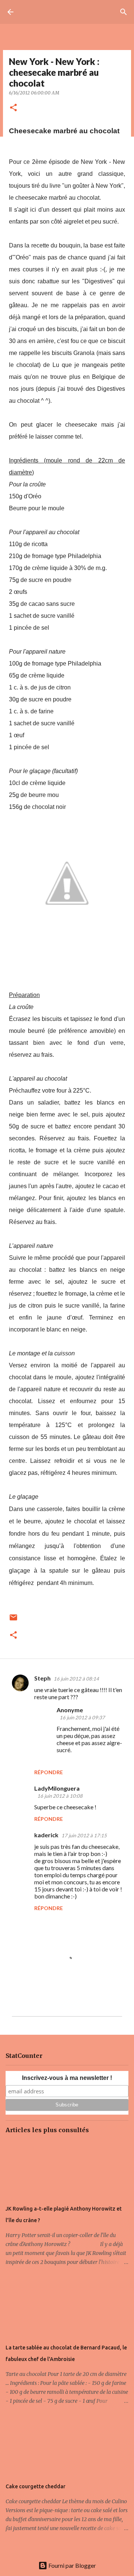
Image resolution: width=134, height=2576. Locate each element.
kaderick (46, 1835)
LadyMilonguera (57, 1788)
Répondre (49, 1772)
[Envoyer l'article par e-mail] (13, 1620)
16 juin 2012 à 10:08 (60, 1796)
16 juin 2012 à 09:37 (82, 1717)
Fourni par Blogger (72, 2565)
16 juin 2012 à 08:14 (76, 1679)
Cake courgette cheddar (36, 2486)
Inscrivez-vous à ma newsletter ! (67, 2078)
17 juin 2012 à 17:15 (84, 1835)
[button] (13, 108)
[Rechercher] (124, 12)
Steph (42, 1678)
